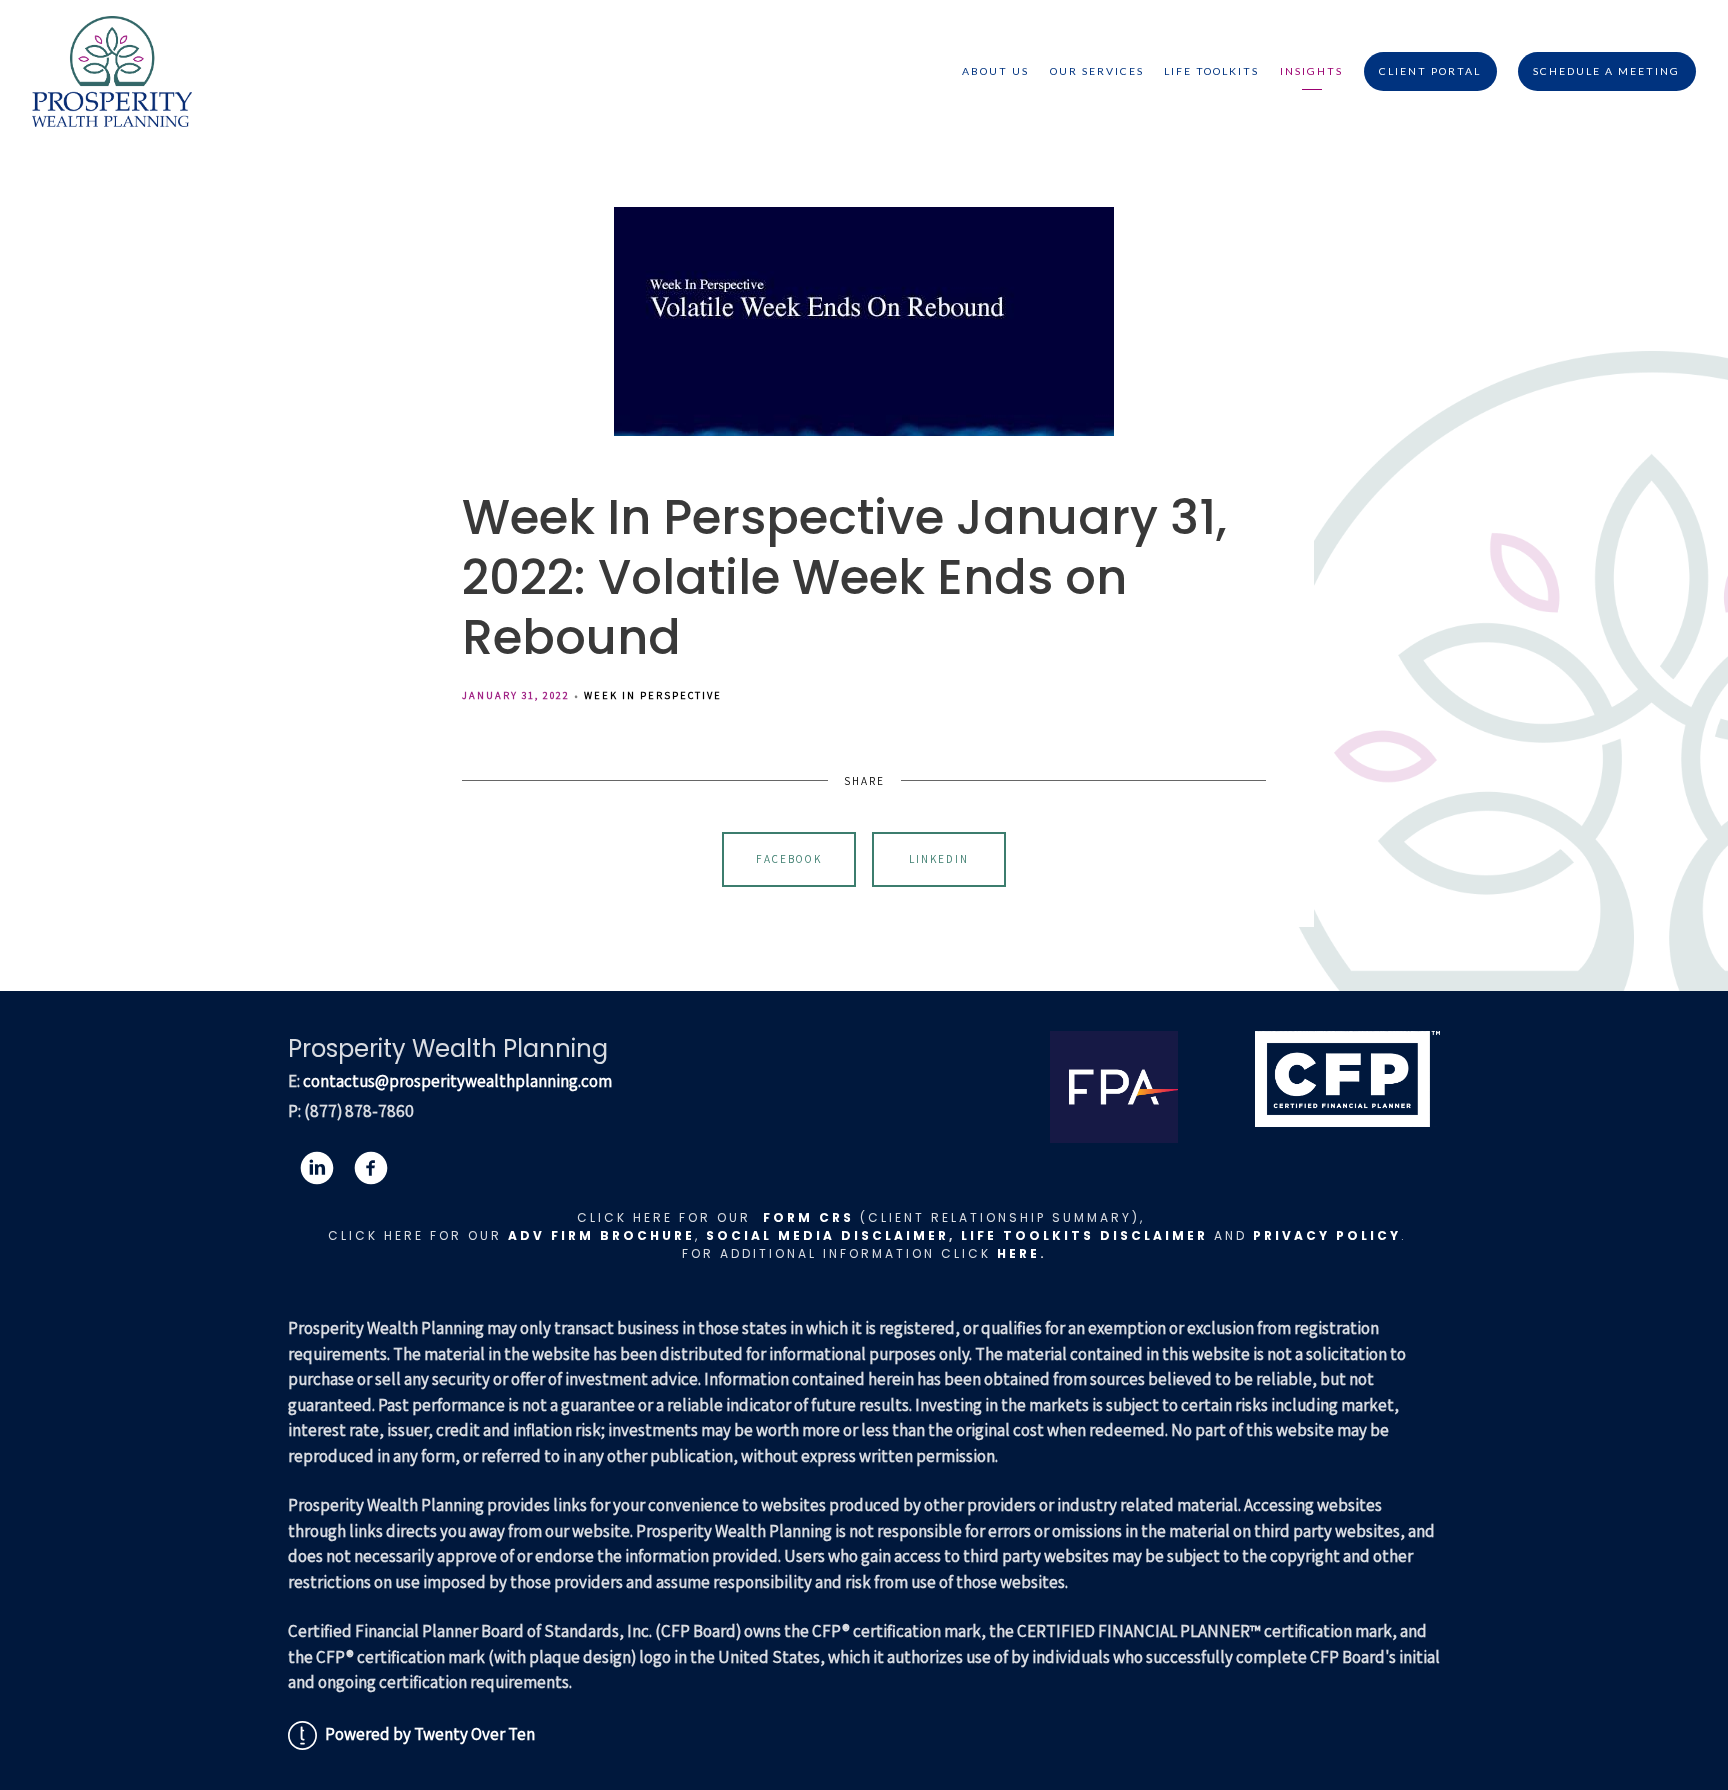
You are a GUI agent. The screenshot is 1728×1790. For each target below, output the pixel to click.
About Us (995, 71)
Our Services (1097, 71)
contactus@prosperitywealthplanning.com (457, 1081)
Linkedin (939, 859)
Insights (1311, 71)
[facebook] (371, 1168)
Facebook (789, 859)
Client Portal (1430, 71)
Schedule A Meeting (1606, 71)
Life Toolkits (1211, 71)
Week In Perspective (653, 695)
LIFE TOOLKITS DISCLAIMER (1084, 1235)
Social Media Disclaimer (827, 1235)
